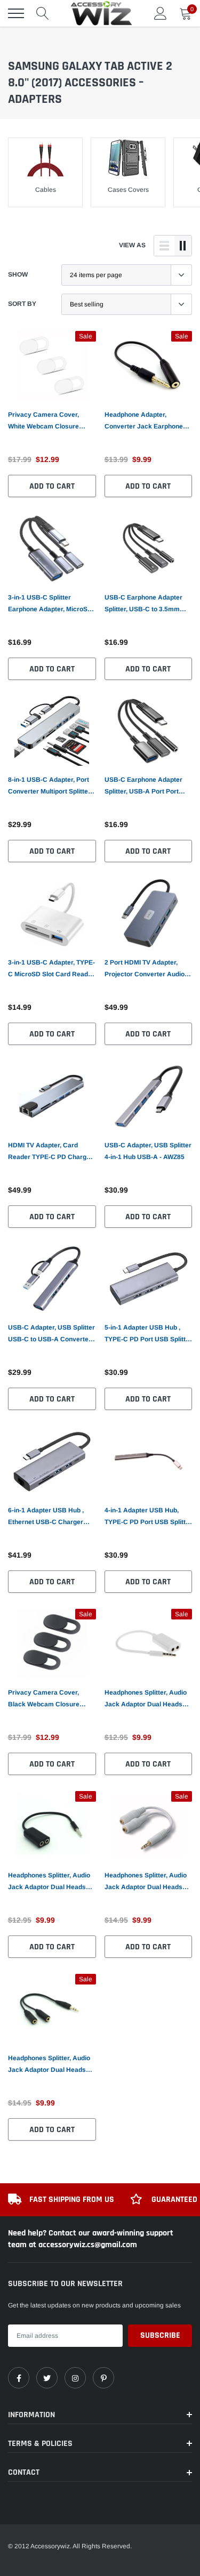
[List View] (164, 246)
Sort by (22, 304)
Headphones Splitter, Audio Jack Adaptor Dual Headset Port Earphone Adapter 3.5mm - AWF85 (146, 1882)
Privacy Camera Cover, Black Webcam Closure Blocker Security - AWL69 (47, 1699)
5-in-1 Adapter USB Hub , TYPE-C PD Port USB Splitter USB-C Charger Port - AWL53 (148, 1334)
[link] (52, 366)
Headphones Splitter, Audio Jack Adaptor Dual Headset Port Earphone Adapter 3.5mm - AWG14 (50, 2065)
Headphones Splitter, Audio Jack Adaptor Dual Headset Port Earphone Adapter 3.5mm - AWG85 (50, 1882)
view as (132, 245)
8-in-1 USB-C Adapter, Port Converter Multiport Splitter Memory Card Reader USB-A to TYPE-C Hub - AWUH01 (50, 787)
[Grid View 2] (183, 246)
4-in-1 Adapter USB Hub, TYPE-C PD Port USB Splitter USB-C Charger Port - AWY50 (148, 1517)
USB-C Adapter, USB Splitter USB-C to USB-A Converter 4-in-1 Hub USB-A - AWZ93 (51, 1334)
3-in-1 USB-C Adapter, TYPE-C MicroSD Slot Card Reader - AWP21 (51, 969)
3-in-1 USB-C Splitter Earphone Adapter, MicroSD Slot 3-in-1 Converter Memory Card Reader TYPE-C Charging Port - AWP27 (51, 604)
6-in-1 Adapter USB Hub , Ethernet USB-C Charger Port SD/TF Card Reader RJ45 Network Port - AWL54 (50, 1517)
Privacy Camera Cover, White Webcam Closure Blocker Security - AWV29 (47, 422)
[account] (161, 13)
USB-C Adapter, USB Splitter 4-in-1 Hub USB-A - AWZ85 (148, 1151)
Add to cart (52, 486)
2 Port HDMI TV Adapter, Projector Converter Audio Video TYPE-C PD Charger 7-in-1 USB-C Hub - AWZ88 (148, 969)
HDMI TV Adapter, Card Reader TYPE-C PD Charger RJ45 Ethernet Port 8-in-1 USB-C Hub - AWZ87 (50, 1152)
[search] (43, 13)
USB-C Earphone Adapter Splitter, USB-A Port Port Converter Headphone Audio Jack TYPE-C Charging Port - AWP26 (148, 787)
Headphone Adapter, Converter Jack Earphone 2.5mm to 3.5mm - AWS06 (144, 422)
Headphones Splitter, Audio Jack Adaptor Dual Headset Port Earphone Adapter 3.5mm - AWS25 (146, 1699)
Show (18, 274)
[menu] (16, 13)
